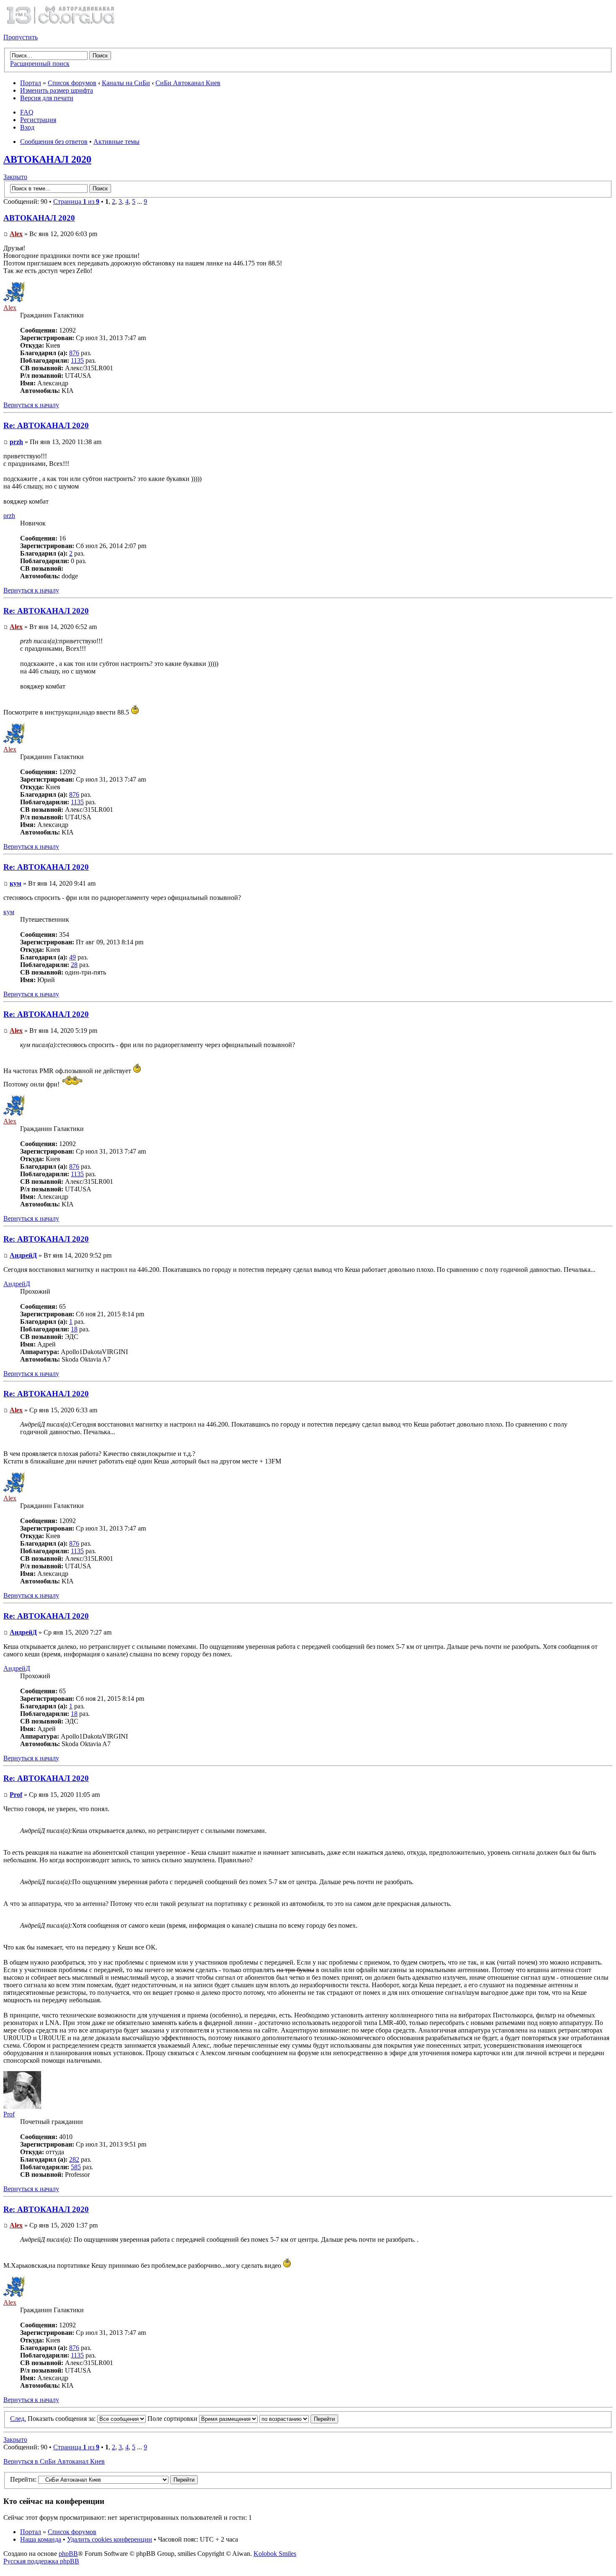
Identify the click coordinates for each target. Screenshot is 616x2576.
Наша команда (41, 2539)
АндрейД (23, 1255)
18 (74, 1329)
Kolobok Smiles (275, 2554)
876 (74, 353)
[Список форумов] (60, 23)
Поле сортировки (173, 2419)
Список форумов (72, 83)
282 (74, 2159)
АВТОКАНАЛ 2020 (47, 159)
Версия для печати (47, 98)
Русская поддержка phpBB (41, 2561)
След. (18, 2419)
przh (16, 442)
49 (72, 957)
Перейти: (23, 2479)
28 (74, 965)
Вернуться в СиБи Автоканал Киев (54, 2461)
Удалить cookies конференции (110, 2539)
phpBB (68, 2554)
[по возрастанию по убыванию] (299, 2419)
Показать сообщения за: (62, 2419)
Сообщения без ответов (54, 142)
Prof (16, 1795)
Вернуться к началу (31, 405)
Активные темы (116, 142)
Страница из (76, 201)
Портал (31, 83)
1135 (77, 360)
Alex (16, 234)
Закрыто (15, 177)
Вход (27, 127)
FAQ (27, 112)
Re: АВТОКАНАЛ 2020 (46, 425)
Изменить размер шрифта (57, 90)
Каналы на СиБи (126, 83)
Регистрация (38, 120)
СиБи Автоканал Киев (188, 83)
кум (16, 883)
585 (76, 2167)
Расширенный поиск (40, 64)
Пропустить (21, 37)
